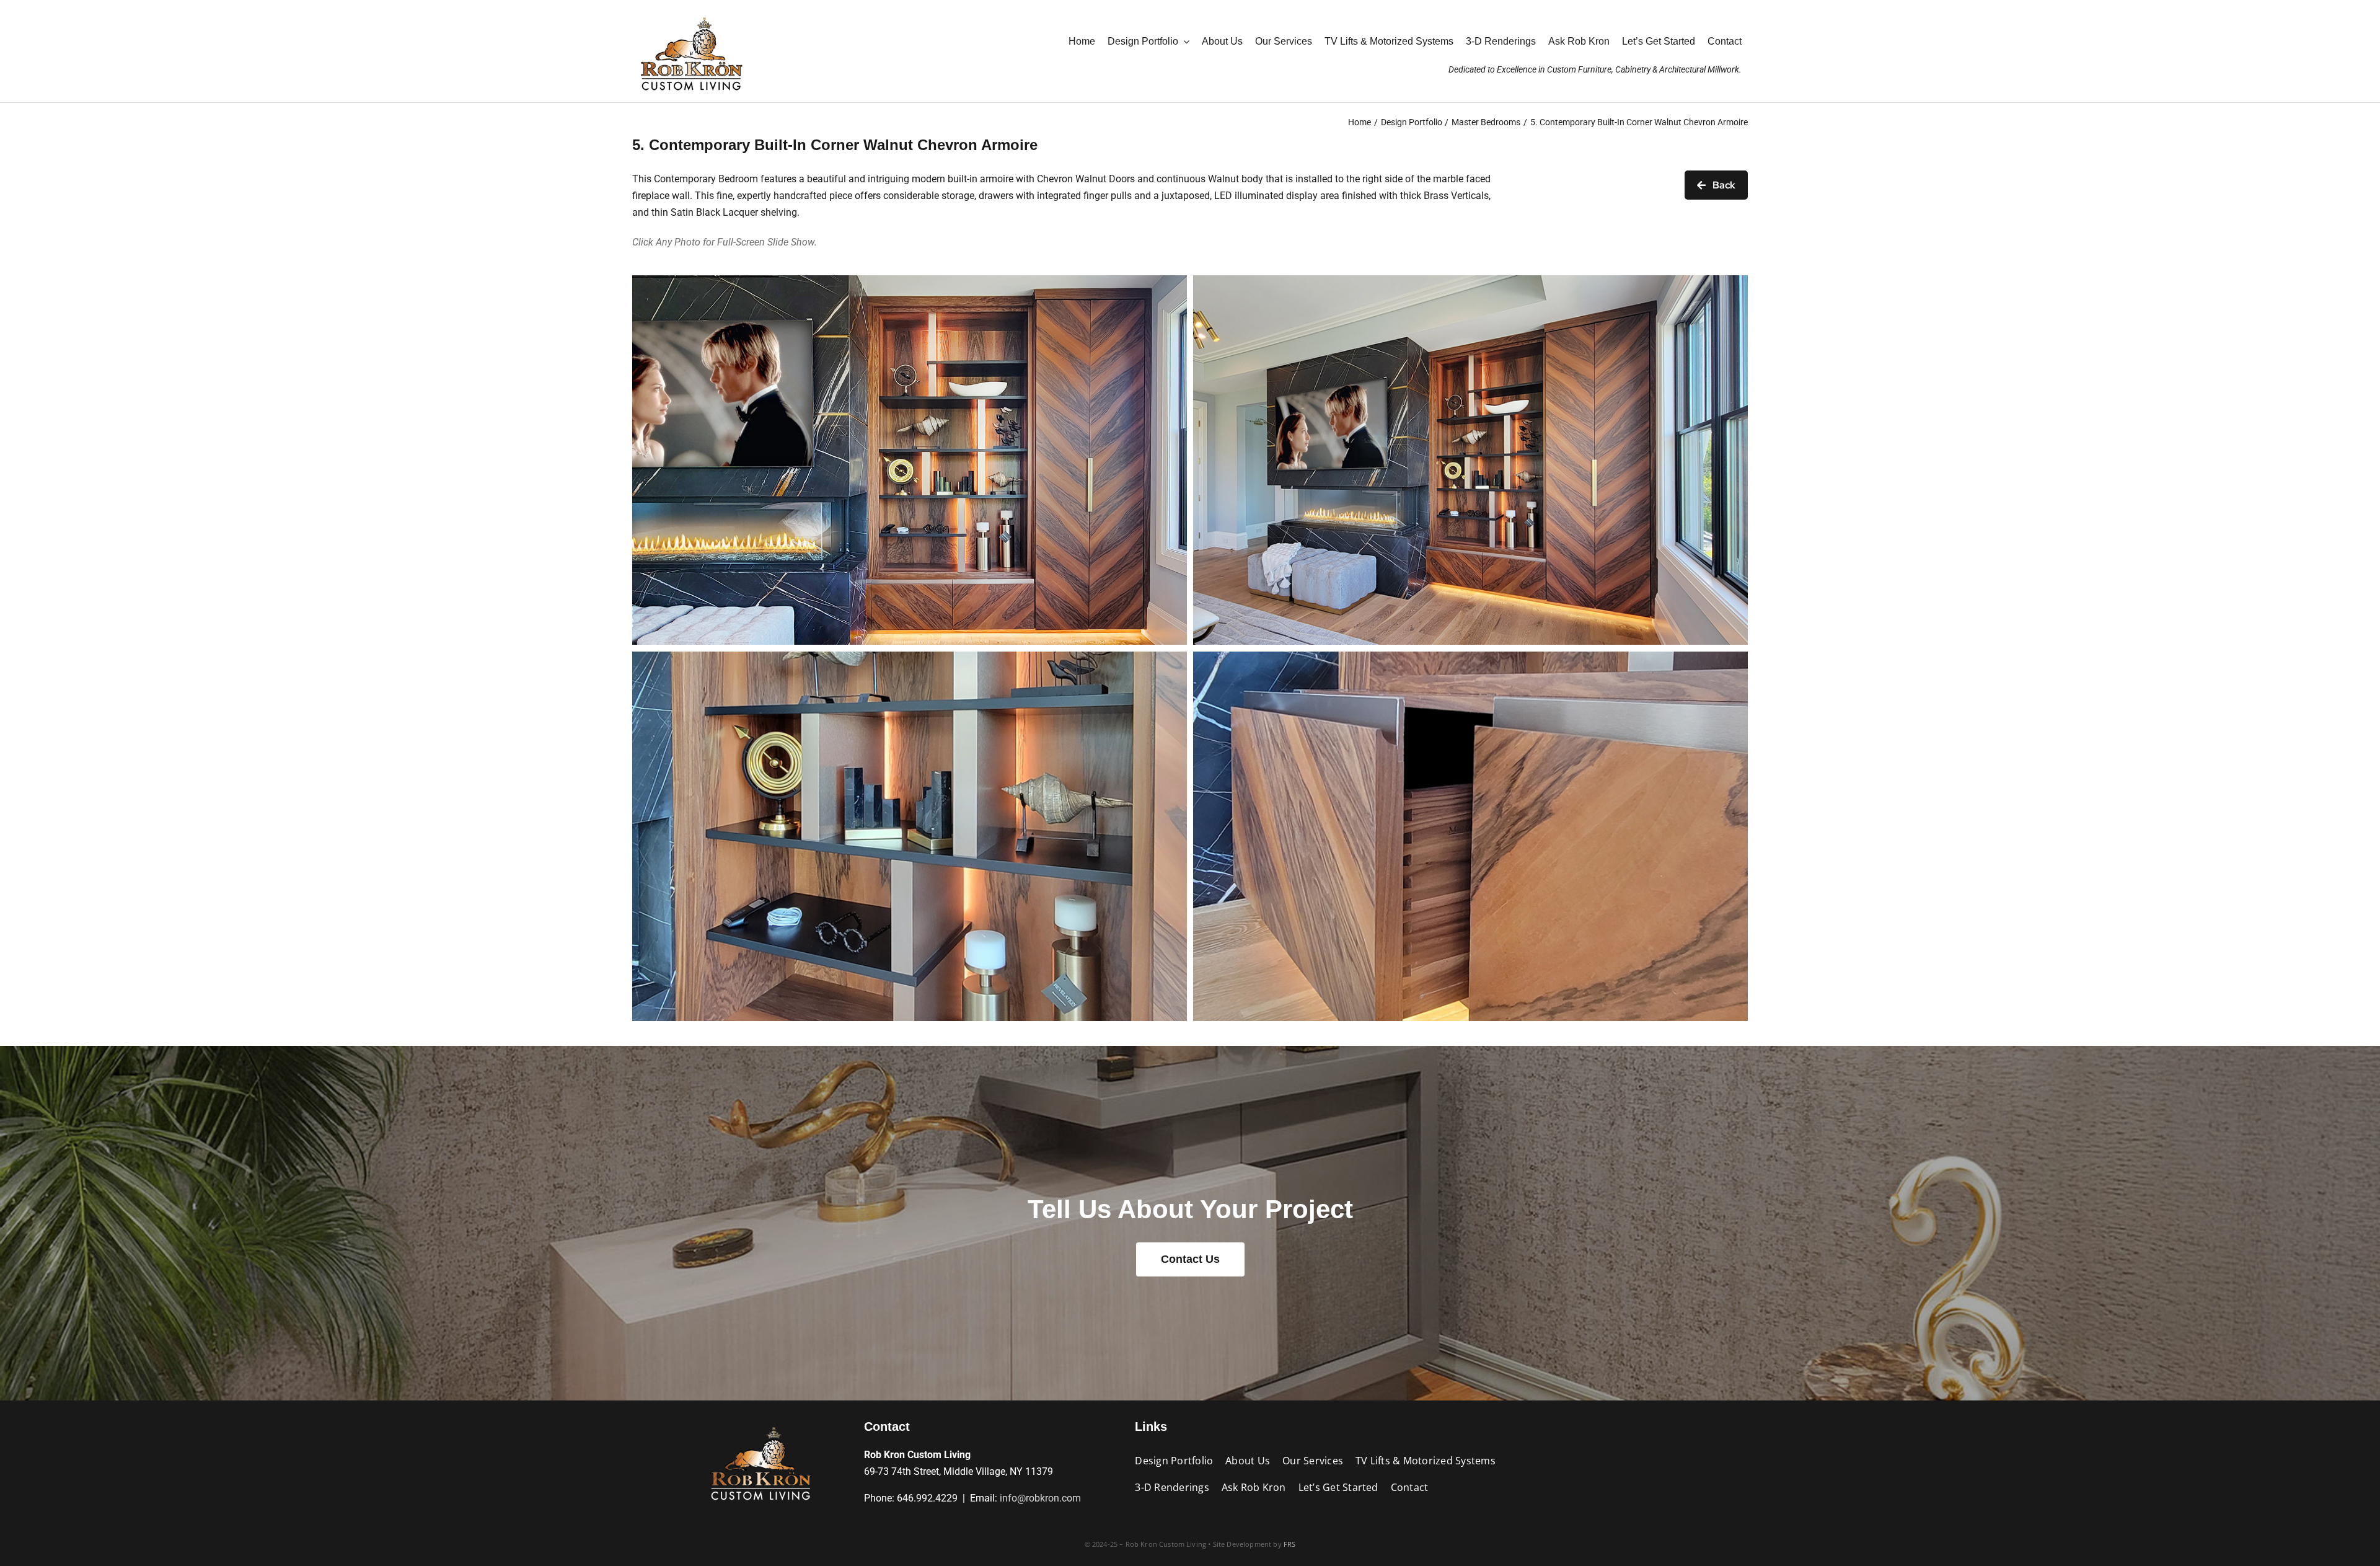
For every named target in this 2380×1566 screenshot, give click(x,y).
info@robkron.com (1040, 1498)
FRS (1290, 1544)
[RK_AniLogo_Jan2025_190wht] (691, 14)
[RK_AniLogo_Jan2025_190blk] (760, 1424)
